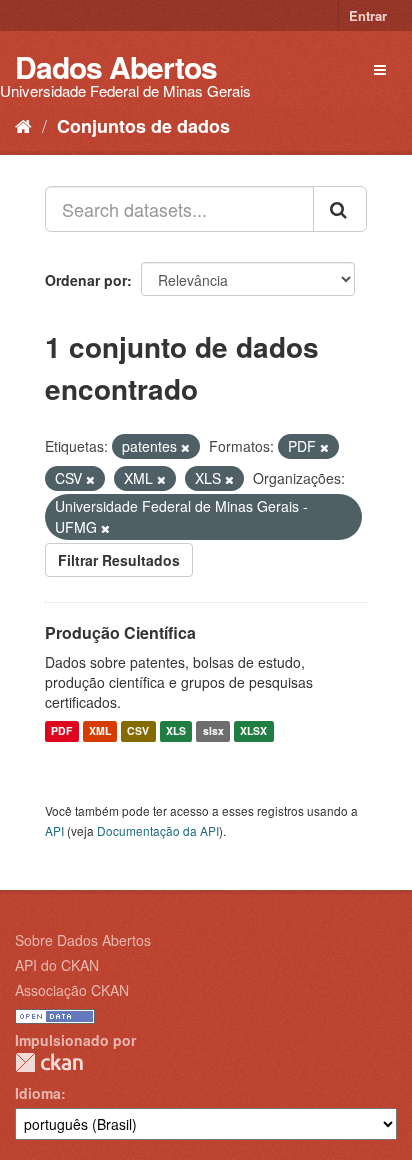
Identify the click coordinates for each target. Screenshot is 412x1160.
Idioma (38, 1093)
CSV (138, 731)
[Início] (23, 125)
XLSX (253, 731)
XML (100, 731)
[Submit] (340, 209)
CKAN (49, 1062)
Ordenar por (86, 280)
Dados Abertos (116, 66)
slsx (213, 731)
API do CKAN (57, 965)
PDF (61, 731)
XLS (176, 731)
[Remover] (185, 447)
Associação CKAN (72, 990)
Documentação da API (158, 830)
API (54, 830)
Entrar (368, 15)
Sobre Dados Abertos (83, 940)
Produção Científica (120, 632)
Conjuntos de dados (143, 126)
